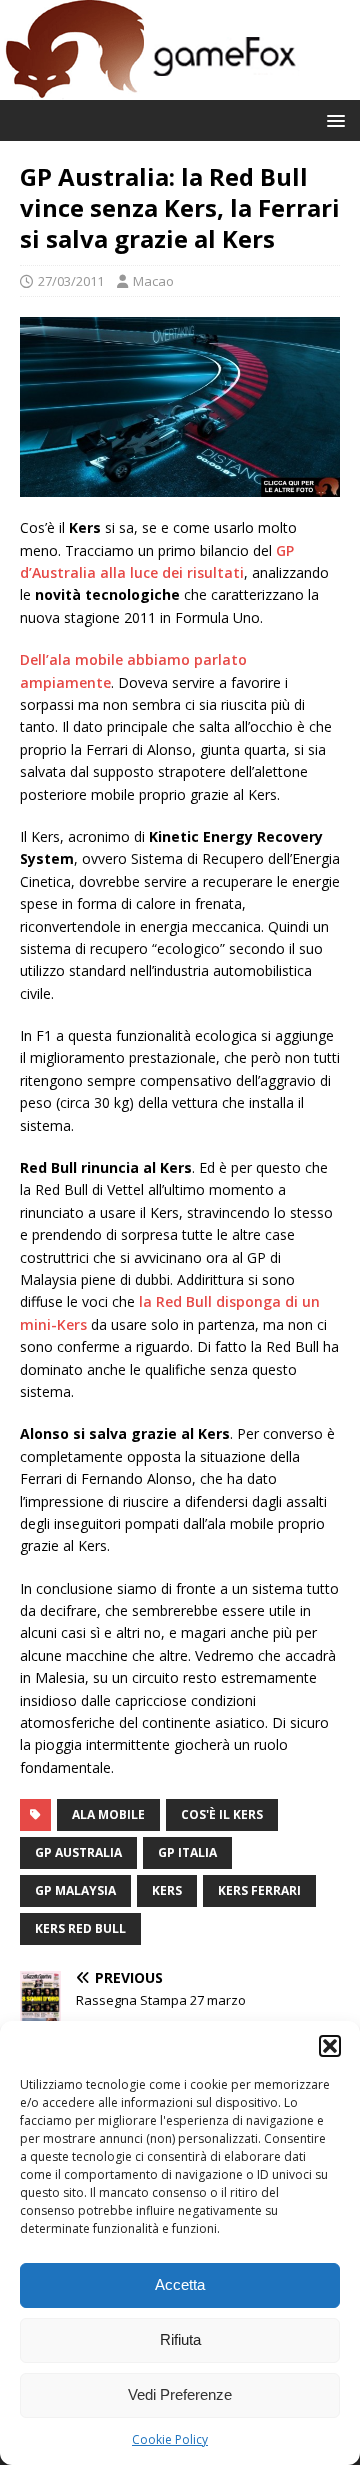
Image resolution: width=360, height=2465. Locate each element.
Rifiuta (180, 2339)
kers (167, 1890)
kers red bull (80, 1928)
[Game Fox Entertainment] (150, 88)
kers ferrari (259, 1890)
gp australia (78, 1852)
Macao (153, 281)
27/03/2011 (71, 281)
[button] (330, 2046)
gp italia (187, 1852)
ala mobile (108, 1814)
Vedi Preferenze (180, 2394)
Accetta (180, 2284)
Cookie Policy (170, 2439)
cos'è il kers (222, 1814)
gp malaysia (75, 1890)
